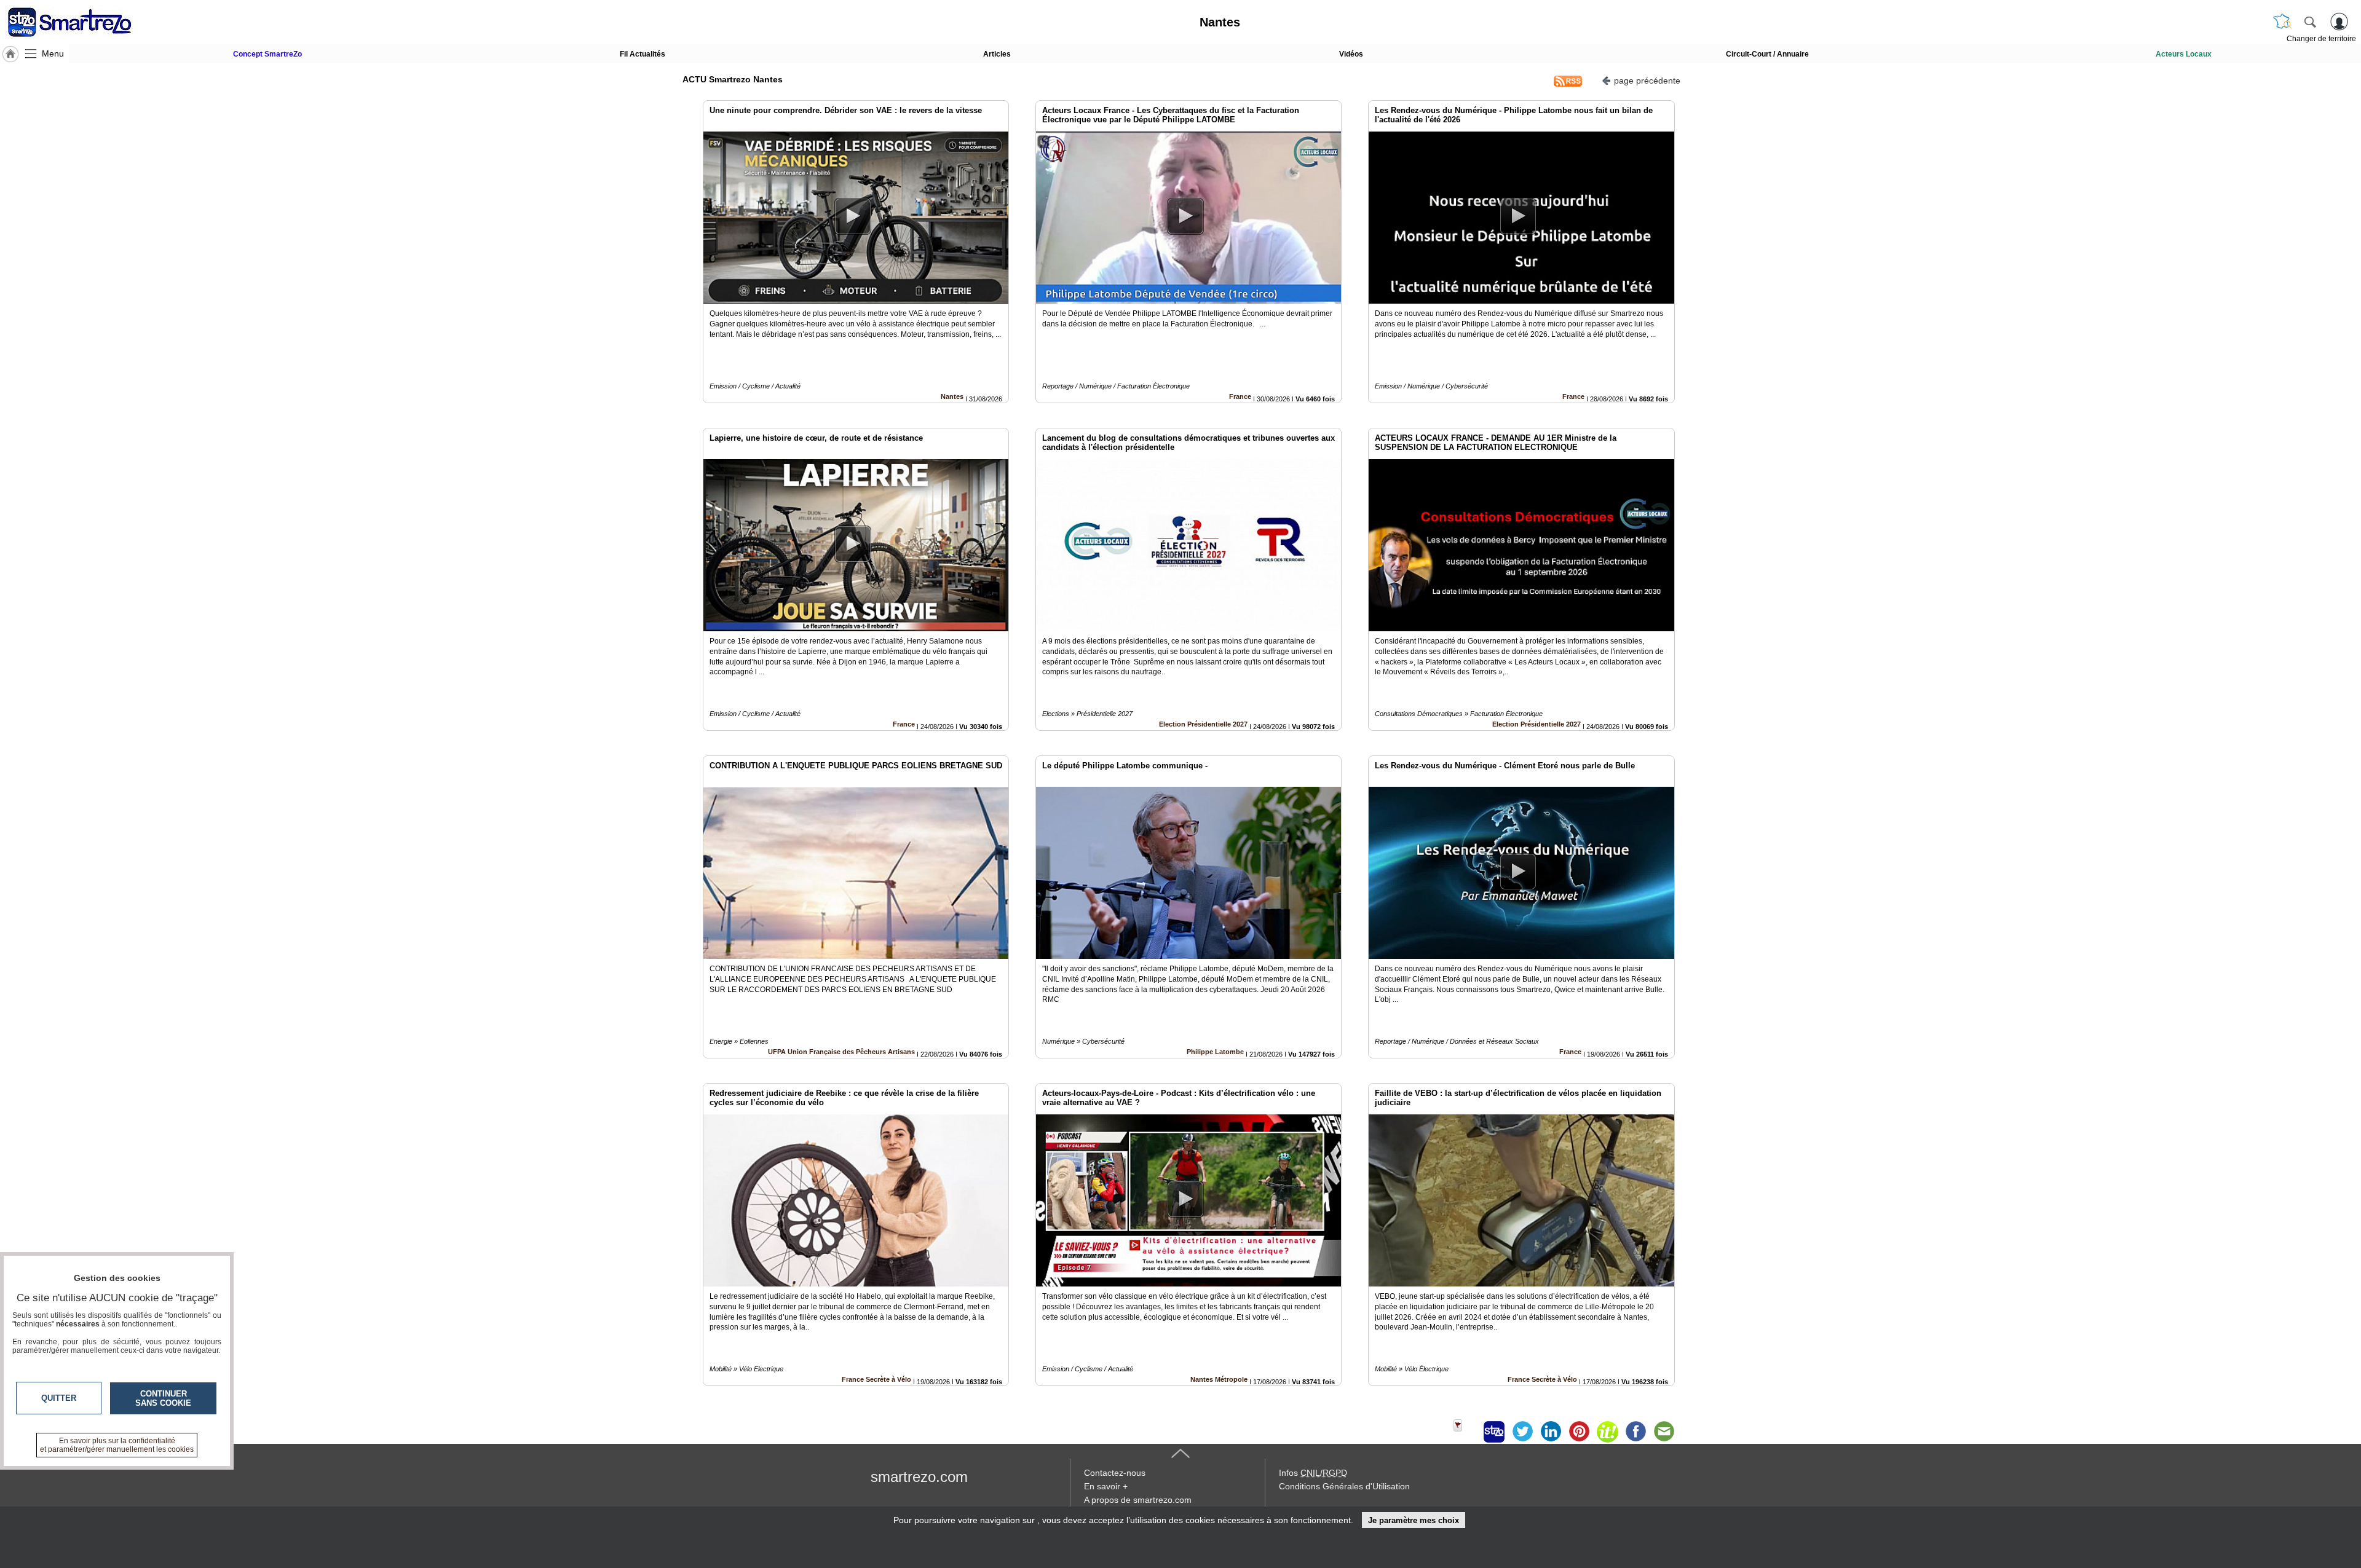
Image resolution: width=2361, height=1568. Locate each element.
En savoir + (1106, 1486)
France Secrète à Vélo (876, 1379)
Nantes (952, 396)
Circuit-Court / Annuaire (1767, 54)
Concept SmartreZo (267, 54)
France (1240, 396)
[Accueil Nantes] (10, 54)
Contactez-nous (1115, 1473)
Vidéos (1351, 54)
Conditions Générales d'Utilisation (1344, 1486)
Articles (997, 54)
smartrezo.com (919, 1477)
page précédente (1647, 81)
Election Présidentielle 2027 (1203, 724)
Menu (53, 53)
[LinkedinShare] (1551, 1432)
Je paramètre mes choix (1414, 1520)
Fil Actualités (643, 54)
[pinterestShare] (1579, 1432)
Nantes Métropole (1219, 1379)
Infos (1313, 1473)
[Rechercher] (2310, 22)
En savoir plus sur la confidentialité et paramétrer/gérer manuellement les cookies (117, 1445)
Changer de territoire (2321, 39)
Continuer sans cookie (163, 1398)
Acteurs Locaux (2184, 54)
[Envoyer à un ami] (1664, 1432)
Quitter (59, 1398)
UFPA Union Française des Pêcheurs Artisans (841, 1052)
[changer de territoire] (2282, 22)
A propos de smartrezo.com (1138, 1500)
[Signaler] (1466, 1432)
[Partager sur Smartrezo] (1494, 1432)
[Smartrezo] (85, 22)
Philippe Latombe (1215, 1052)
